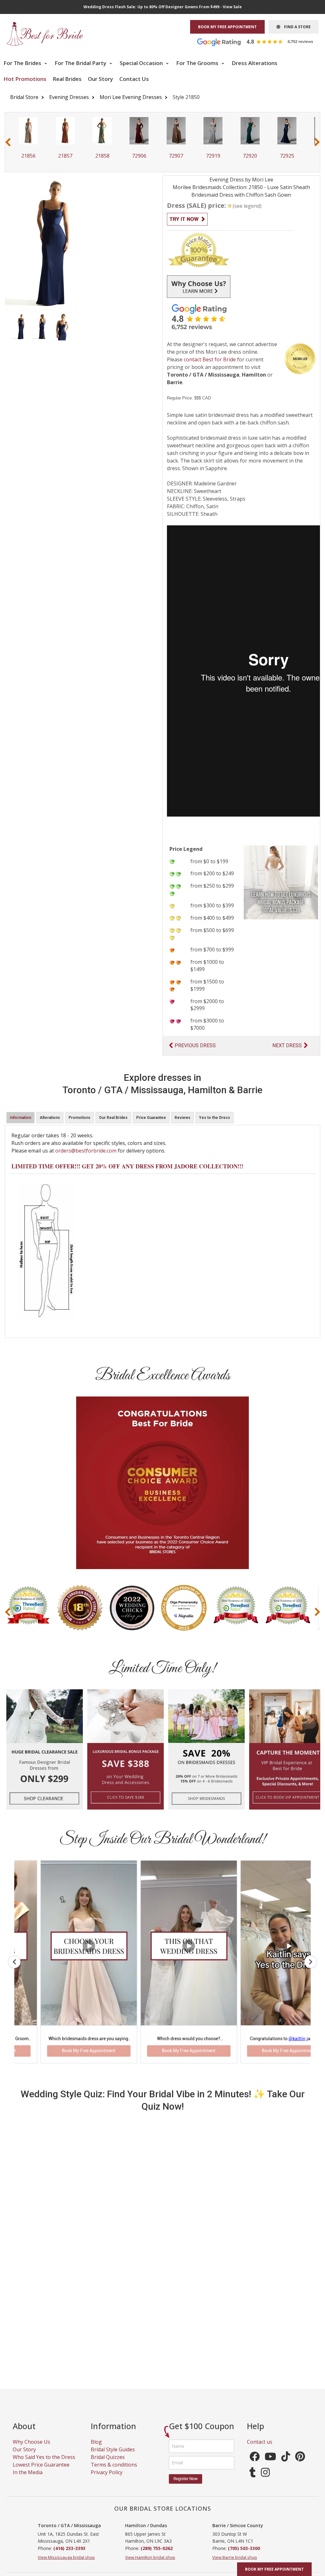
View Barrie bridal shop (235, 2563)
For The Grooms (198, 63)
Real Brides (67, 79)
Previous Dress (195, 1045)
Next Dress (287, 1045)
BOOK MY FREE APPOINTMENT (227, 27)
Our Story (100, 79)
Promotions (80, 1118)
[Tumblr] (253, 2480)
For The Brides (23, 63)
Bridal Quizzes (108, 2463)
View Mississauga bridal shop (66, 2563)
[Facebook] (255, 2464)
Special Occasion (142, 63)
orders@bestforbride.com (86, 1151)
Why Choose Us (31, 2448)
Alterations (50, 1118)
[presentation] (8, 142)
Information (20, 1118)
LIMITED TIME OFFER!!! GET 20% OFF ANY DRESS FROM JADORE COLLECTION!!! (127, 1166)
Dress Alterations (255, 63)
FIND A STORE (295, 27)
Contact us (260, 2448)
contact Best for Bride (210, 359)
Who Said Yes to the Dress (44, 2463)
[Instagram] (265, 2480)
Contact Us (134, 79)
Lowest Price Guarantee (41, 2471)
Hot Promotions (25, 79)
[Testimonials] (260, 42)
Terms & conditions (114, 2471)
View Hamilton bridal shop (150, 2563)
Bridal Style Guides (113, 2455)
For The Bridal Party (81, 63)
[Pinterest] (300, 2464)
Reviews (182, 1118)
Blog (96, 2448)
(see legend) (247, 206)
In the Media (28, 2478)
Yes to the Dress (215, 1118)
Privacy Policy (107, 2478)
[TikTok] (286, 2464)
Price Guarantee (151, 1118)
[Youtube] (270, 2464)
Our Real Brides (113, 1118)
